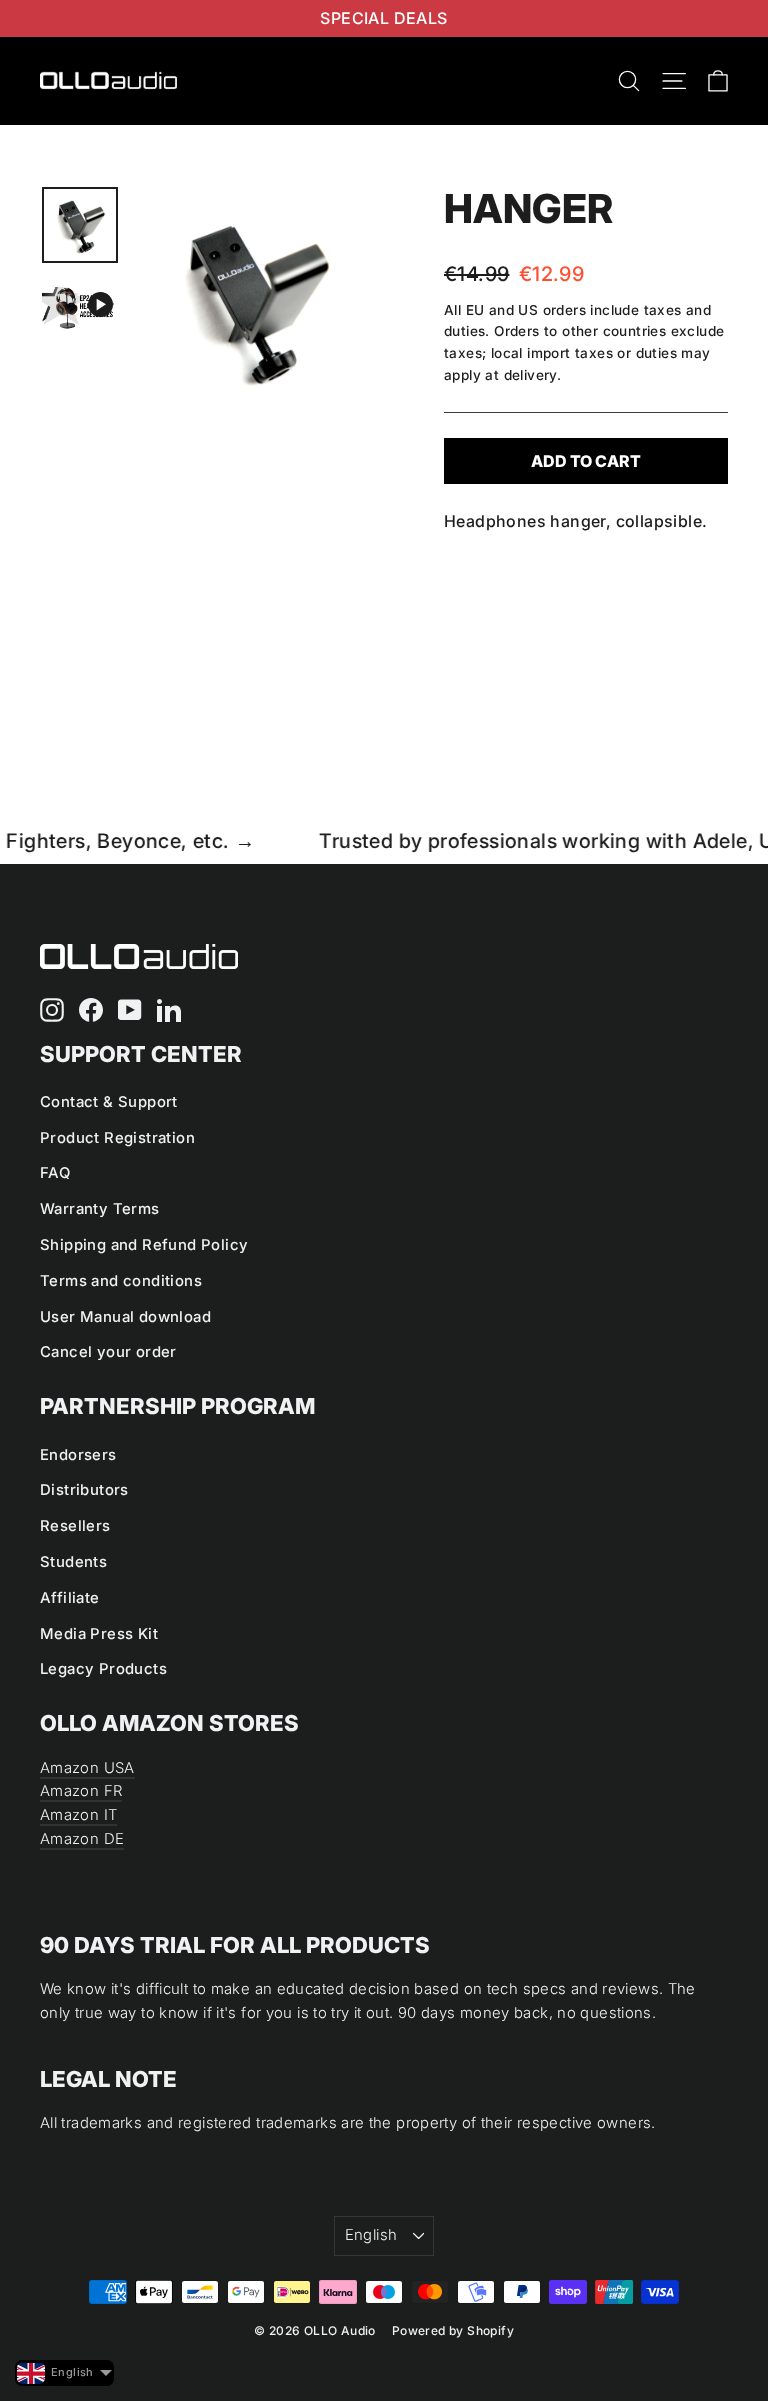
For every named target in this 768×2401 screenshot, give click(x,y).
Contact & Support (109, 1102)
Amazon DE (82, 1839)
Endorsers (78, 1455)
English (371, 2235)
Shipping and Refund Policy (144, 1245)
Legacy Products (103, 1669)
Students (73, 1562)
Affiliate (70, 1598)
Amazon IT (78, 1815)
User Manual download (125, 1317)
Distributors (84, 1490)
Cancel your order (108, 1352)
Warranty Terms (100, 1209)
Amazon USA (87, 1768)
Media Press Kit (99, 1634)
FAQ (55, 1173)
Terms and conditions (121, 1281)
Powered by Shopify (453, 2330)
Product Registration (117, 1138)
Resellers (75, 1526)
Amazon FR (81, 1791)
